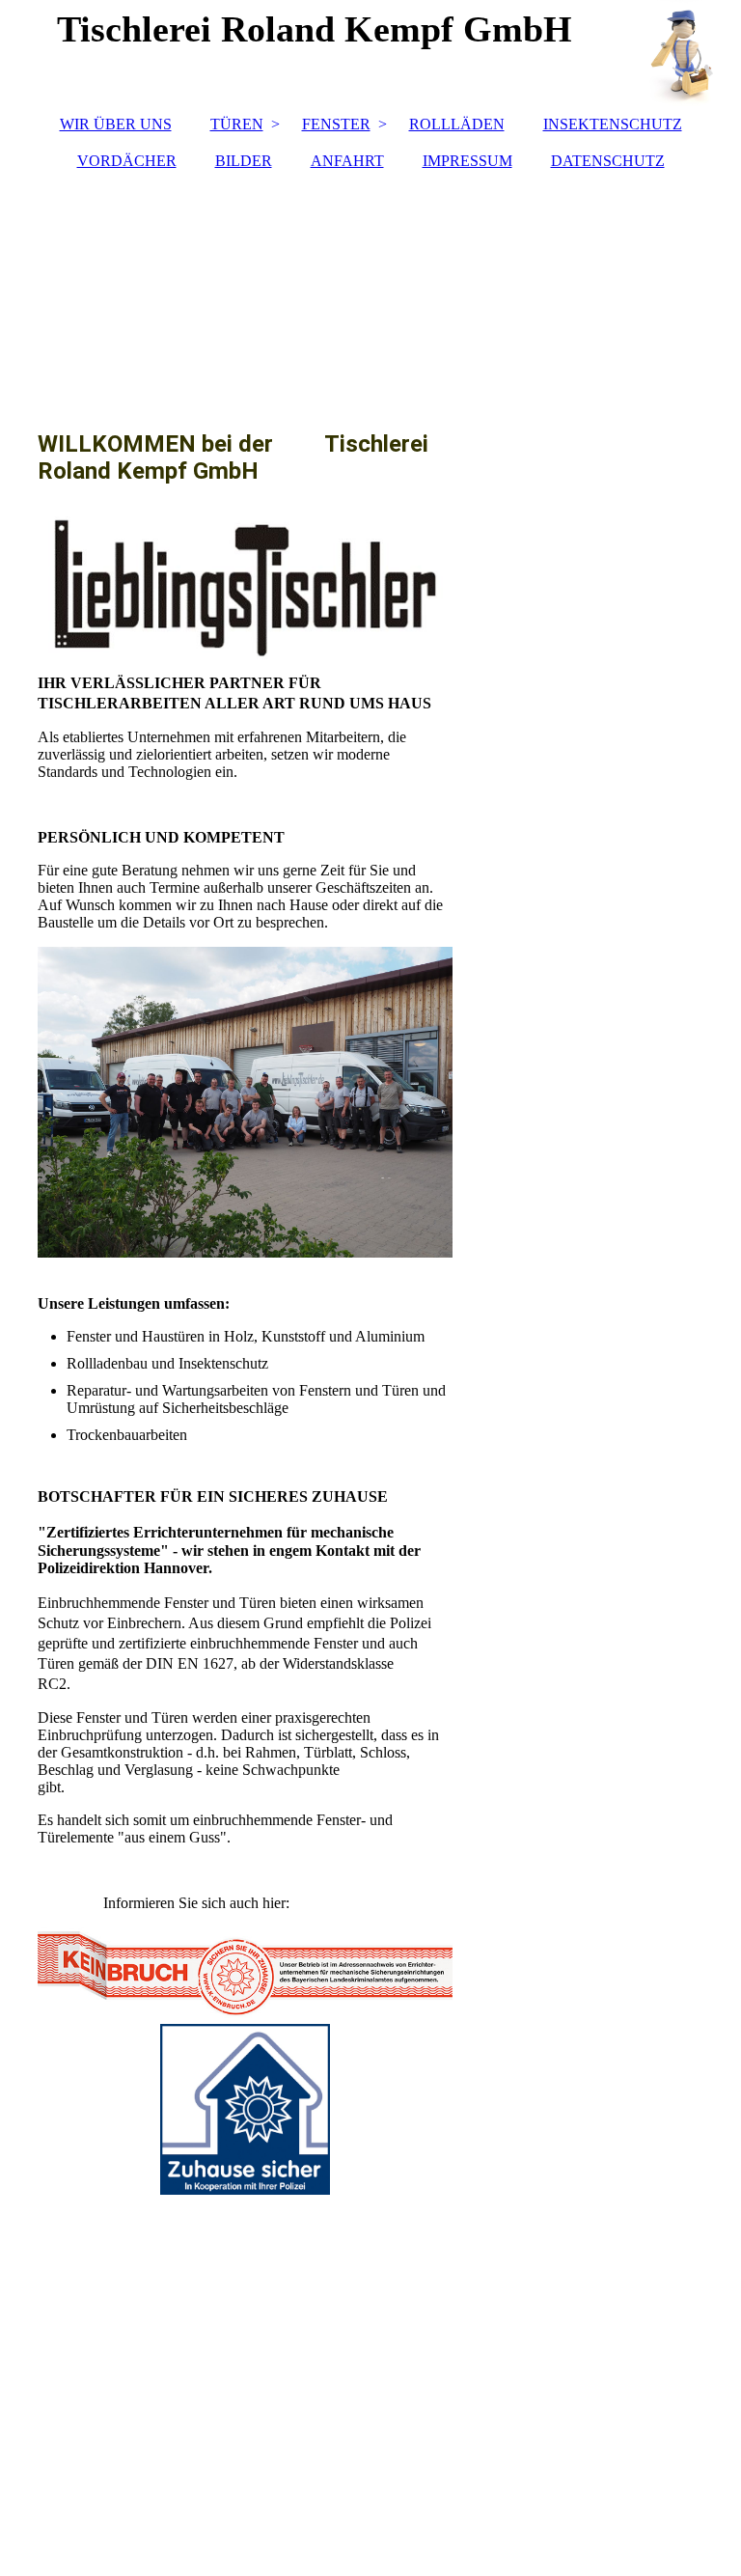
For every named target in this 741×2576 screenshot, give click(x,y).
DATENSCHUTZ (608, 161)
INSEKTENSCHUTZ (613, 124)
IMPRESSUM (467, 161)
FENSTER (336, 124)
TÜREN (237, 124)
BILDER (244, 161)
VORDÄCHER (127, 161)
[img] (370, 291)
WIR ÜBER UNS (116, 124)
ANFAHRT (347, 161)
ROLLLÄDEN (457, 124)
